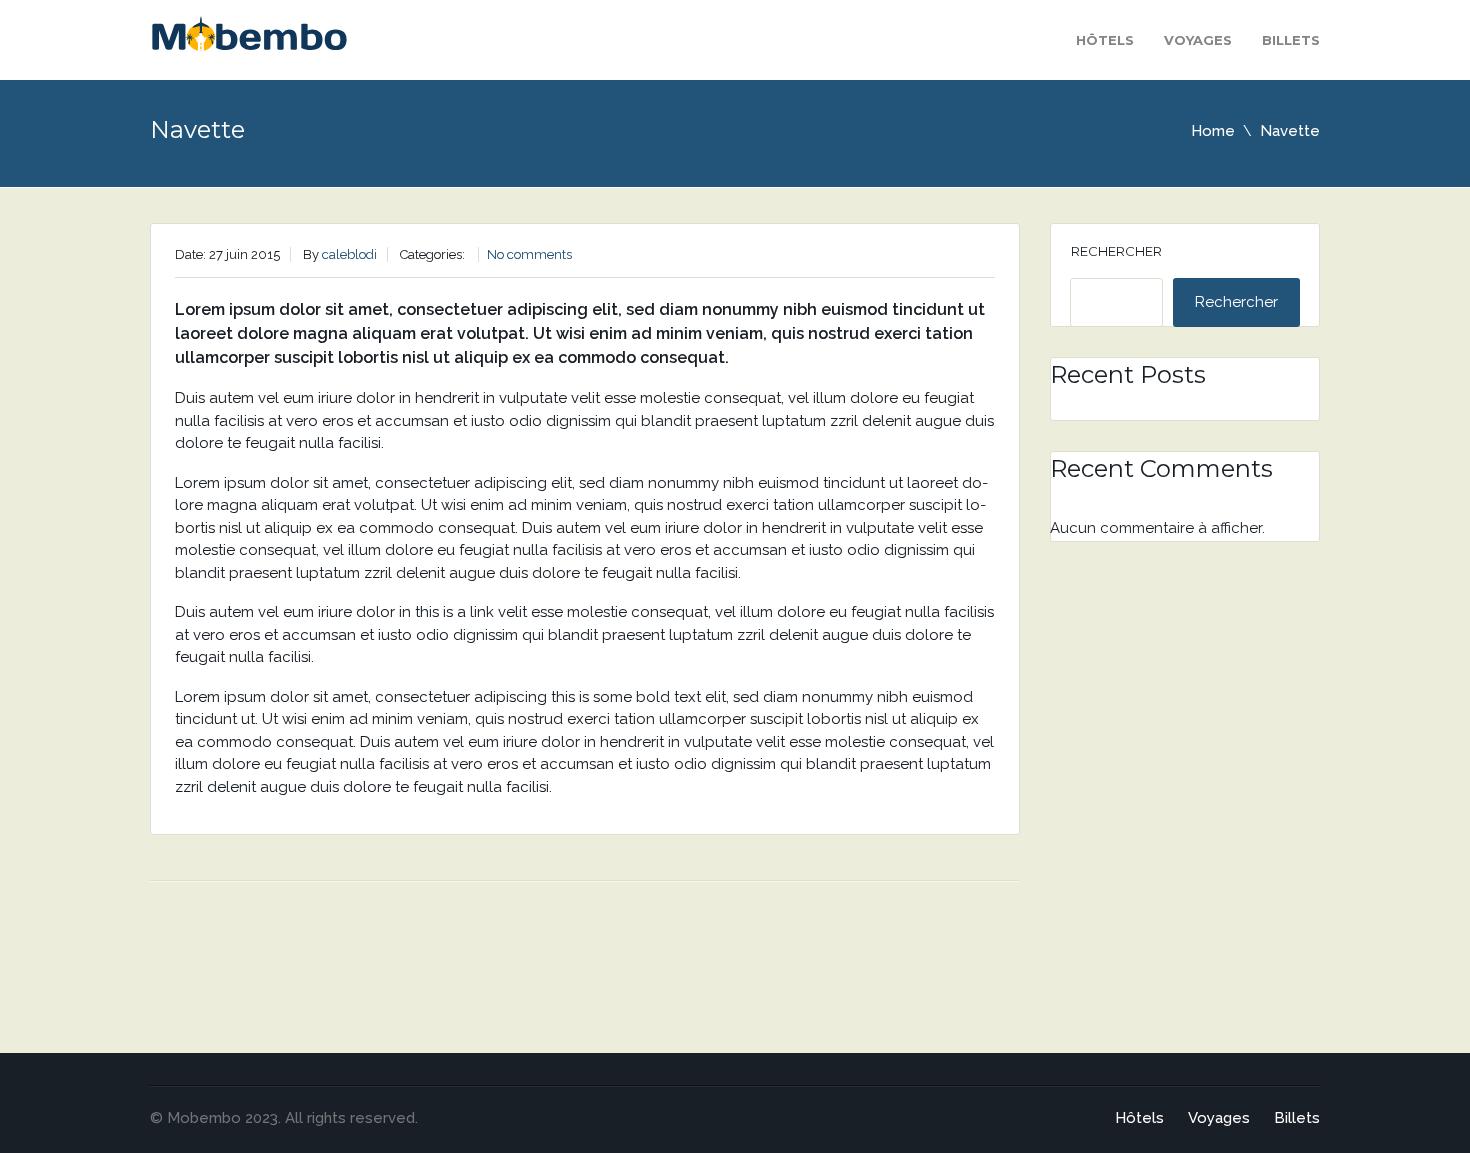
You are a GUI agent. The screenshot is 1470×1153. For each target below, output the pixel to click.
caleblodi (349, 254)
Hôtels (1105, 40)
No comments (529, 254)
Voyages (1198, 40)
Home (1213, 131)
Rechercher (1116, 251)
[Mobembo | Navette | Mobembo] (249, 38)
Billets (1291, 40)
